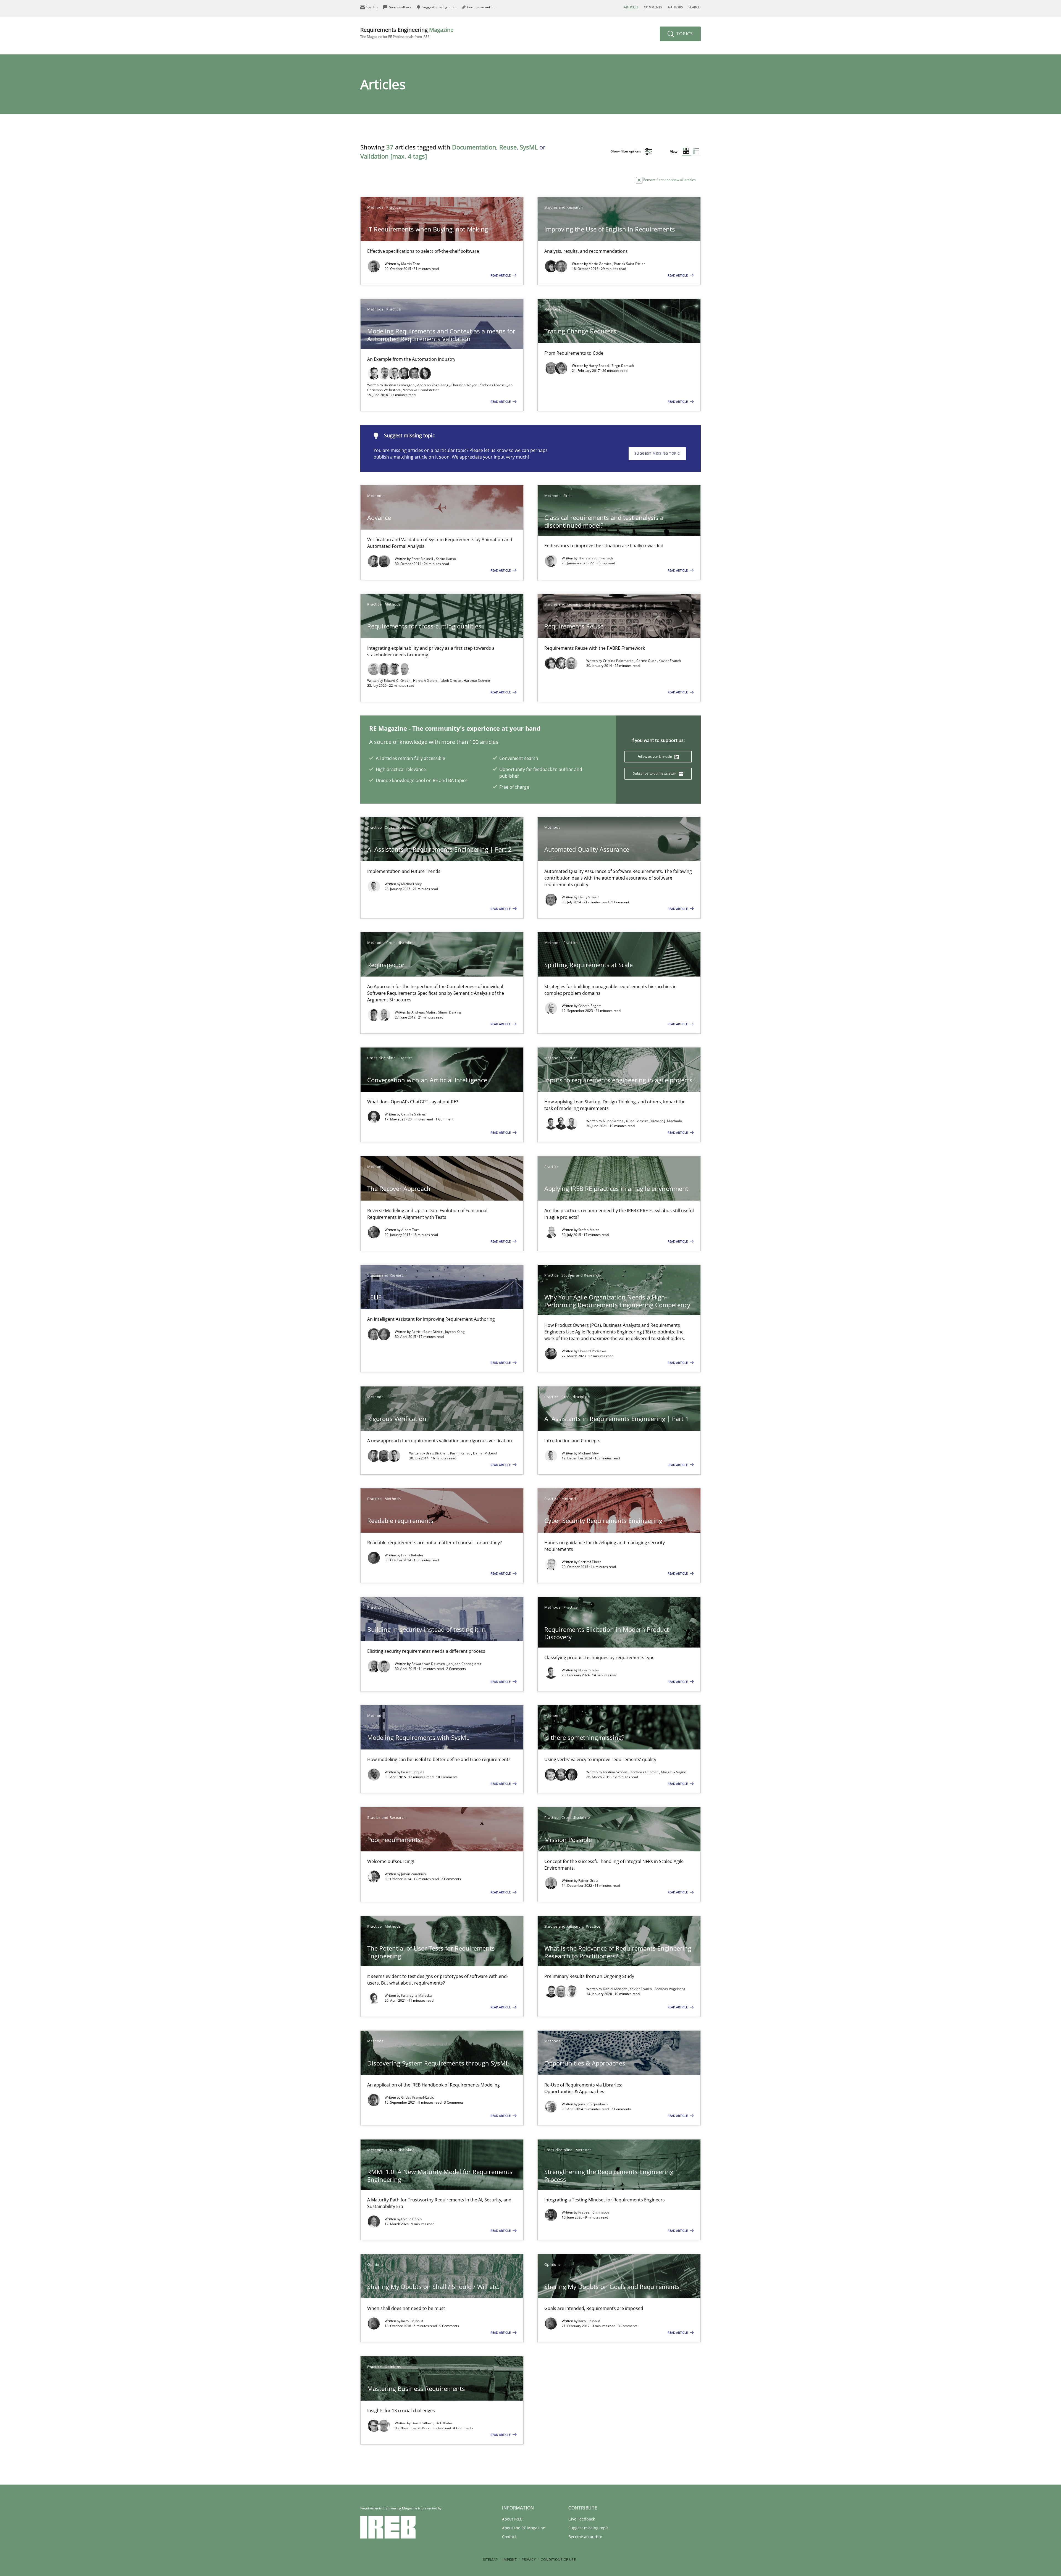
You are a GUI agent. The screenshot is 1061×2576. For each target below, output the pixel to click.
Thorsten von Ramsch (596, 558)
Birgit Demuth (623, 366)
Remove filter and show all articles (669, 180)
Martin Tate (411, 264)
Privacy (529, 2560)
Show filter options (626, 151)
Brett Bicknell (423, 559)
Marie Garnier (600, 264)
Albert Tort (410, 1230)
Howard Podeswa (592, 1351)
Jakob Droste (451, 681)
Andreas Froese (493, 385)
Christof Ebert (589, 1562)
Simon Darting (450, 1012)
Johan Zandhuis (413, 1874)
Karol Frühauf (412, 2321)
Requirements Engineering (407, 32)
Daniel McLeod (485, 1453)
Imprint (510, 2560)
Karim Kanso (446, 559)
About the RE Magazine (524, 2528)
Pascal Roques (413, 1772)
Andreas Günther (645, 1772)
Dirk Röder (444, 2423)
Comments (653, 7)
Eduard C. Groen (398, 681)
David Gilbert (422, 2423)
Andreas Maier (424, 1012)
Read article (501, 275)
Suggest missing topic (657, 453)
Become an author (585, 2537)
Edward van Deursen (429, 1664)
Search (695, 7)
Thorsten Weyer (464, 385)
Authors (675, 7)
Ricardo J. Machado (667, 1121)
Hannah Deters (426, 681)
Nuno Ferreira (638, 1121)
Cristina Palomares (619, 661)
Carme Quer (647, 661)
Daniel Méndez (615, 1989)
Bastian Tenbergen (400, 385)
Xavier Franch (670, 661)
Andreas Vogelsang (433, 385)
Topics (684, 34)
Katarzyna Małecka (417, 1995)
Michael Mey (411, 884)
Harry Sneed (599, 366)
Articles (631, 7)
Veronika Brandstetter (421, 390)
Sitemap (490, 2560)
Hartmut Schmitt (477, 681)
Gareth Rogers (590, 1006)
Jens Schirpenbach (593, 2104)
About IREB (512, 2519)
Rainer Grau (588, 1881)
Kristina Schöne (616, 1772)
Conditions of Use (558, 2560)
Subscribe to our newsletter (655, 773)
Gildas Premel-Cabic (418, 2097)
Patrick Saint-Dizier (629, 264)
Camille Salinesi (414, 1114)
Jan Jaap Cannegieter (464, 1664)
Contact (509, 2537)
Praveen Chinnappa (594, 2212)
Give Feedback (582, 2519)
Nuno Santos (614, 1121)
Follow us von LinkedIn (655, 757)
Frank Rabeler (412, 1555)
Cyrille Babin (411, 2219)
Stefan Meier (589, 1230)
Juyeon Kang (455, 1332)
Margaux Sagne (674, 1772)
